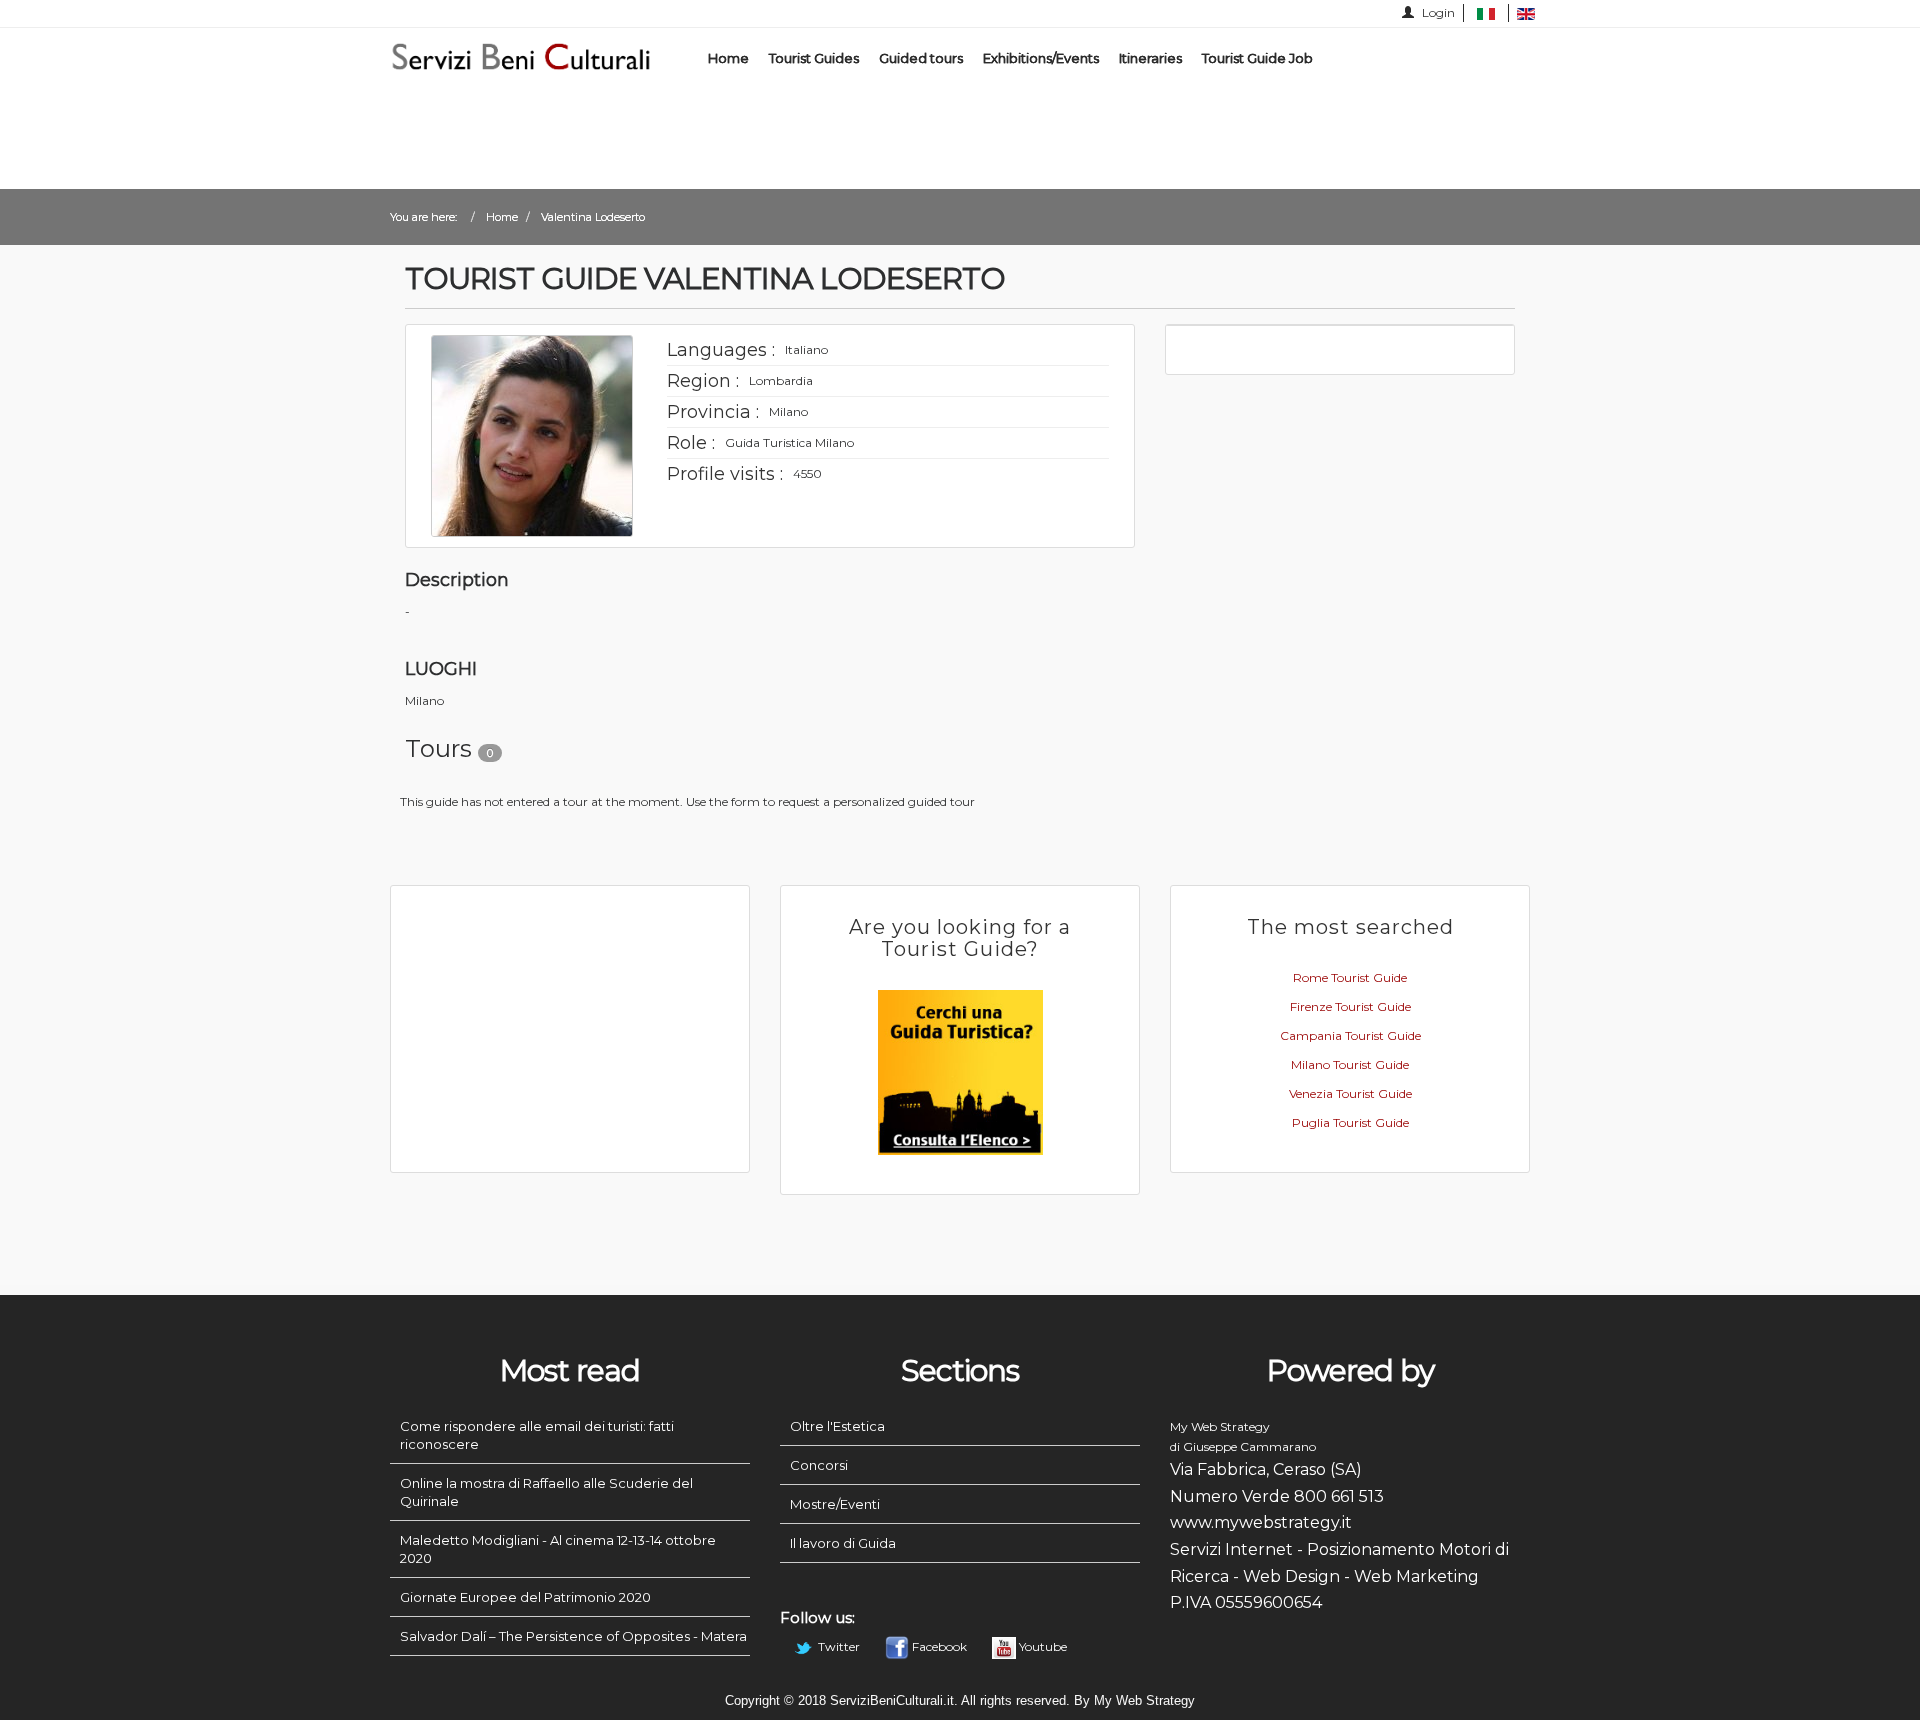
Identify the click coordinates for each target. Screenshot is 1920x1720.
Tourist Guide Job (1257, 58)
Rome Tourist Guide (1350, 977)
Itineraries (1150, 58)
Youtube (1041, 1646)
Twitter (839, 1646)
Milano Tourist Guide (1350, 1064)
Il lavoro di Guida (843, 1543)
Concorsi (819, 1465)
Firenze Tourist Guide (1350, 1006)
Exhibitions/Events (1041, 58)
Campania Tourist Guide (1350, 1035)
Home (728, 58)
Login (1437, 12)
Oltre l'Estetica (837, 1426)
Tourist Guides (814, 58)
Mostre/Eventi (835, 1504)
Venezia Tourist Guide (1350, 1093)
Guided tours (921, 58)
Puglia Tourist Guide (1350, 1122)
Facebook (939, 1646)
